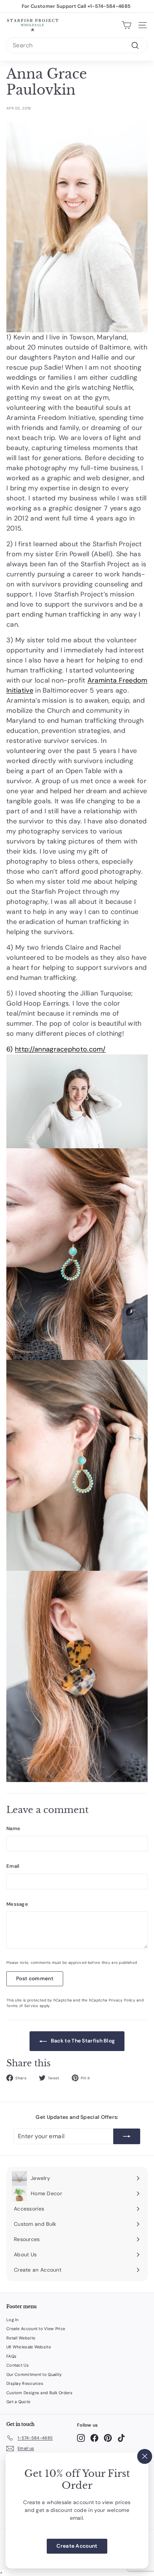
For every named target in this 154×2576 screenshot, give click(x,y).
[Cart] (127, 25)
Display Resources (25, 2383)
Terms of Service (22, 2006)
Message (17, 1904)
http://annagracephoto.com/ (60, 1049)
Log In (13, 2320)
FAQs (11, 2356)
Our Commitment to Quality (34, 2374)
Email (13, 1866)
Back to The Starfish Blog (82, 2041)
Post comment (35, 1978)
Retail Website (21, 2338)
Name (13, 1828)
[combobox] (77, 45)
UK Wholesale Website (29, 2347)
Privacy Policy (122, 2000)
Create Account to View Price (36, 2329)
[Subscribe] (127, 2136)
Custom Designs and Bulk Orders (39, 2393)
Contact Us (18, 2365)
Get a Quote (18, 2402)
